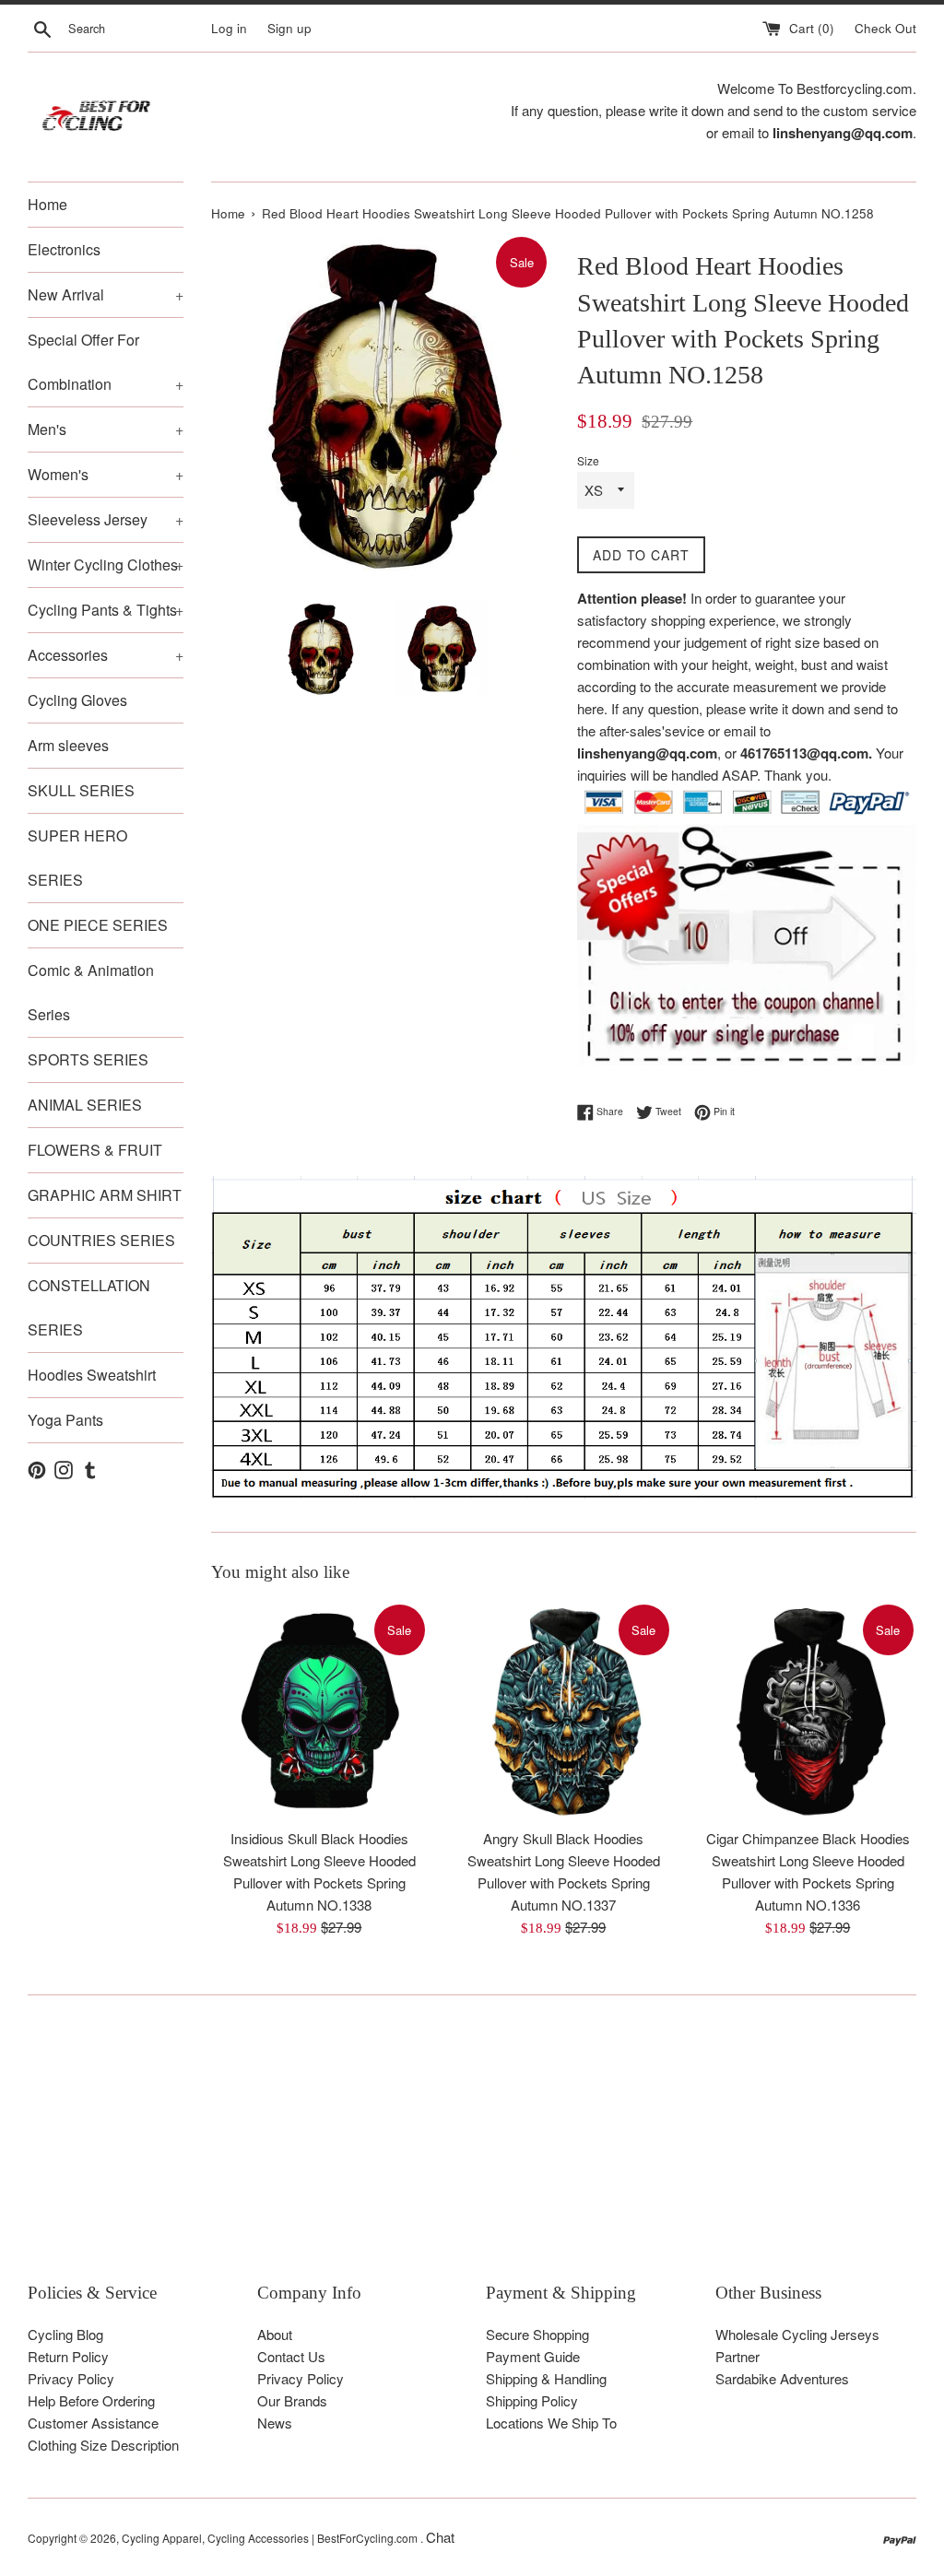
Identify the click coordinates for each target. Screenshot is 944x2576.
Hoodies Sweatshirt (92, 1375)
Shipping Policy (532, 2400)
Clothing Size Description (103, 2445)
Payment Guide (533, 2356)
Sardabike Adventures (782, 2378)
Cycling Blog (65, 2334)
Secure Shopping (537, 2334)
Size (588, 460)
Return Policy (68, 2356)
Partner (737, 2356)
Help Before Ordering (91, 2400)
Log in (229, 28)
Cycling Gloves (77, 700)
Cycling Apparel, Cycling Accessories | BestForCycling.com (271, 2538)
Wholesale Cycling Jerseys (797, 2334)
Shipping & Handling (546, 2378)
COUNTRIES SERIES (101, 1240)
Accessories (106, 655)
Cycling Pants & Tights (106, 610)
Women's (106, 474)
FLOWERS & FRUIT (95, 1150)
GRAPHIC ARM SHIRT (105, 1195)
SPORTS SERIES (88, 1059)
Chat (440, 2537)
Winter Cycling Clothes (106, 565)
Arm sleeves (68, 745)
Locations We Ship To (551, 2423)
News (275, 2423)
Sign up (289, 28)
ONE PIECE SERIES (98, 925)
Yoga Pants (65, 1420)
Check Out (885, 28)
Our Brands (292, 2400)
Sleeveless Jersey (106, 519)
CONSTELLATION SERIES (89, 1307)
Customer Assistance (93, 2423)
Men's (106, 429)
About (275, 2334)
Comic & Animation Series (91, 992)
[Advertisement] (472, 2152)
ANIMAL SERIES (85, 1105)
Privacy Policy (71, 2378)
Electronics (64, 249)
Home (47, 204)
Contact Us (291, 2356)
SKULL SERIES (81, 790)
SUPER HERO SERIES (77, 858)
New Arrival (106, 294)
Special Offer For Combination (106, 362)
